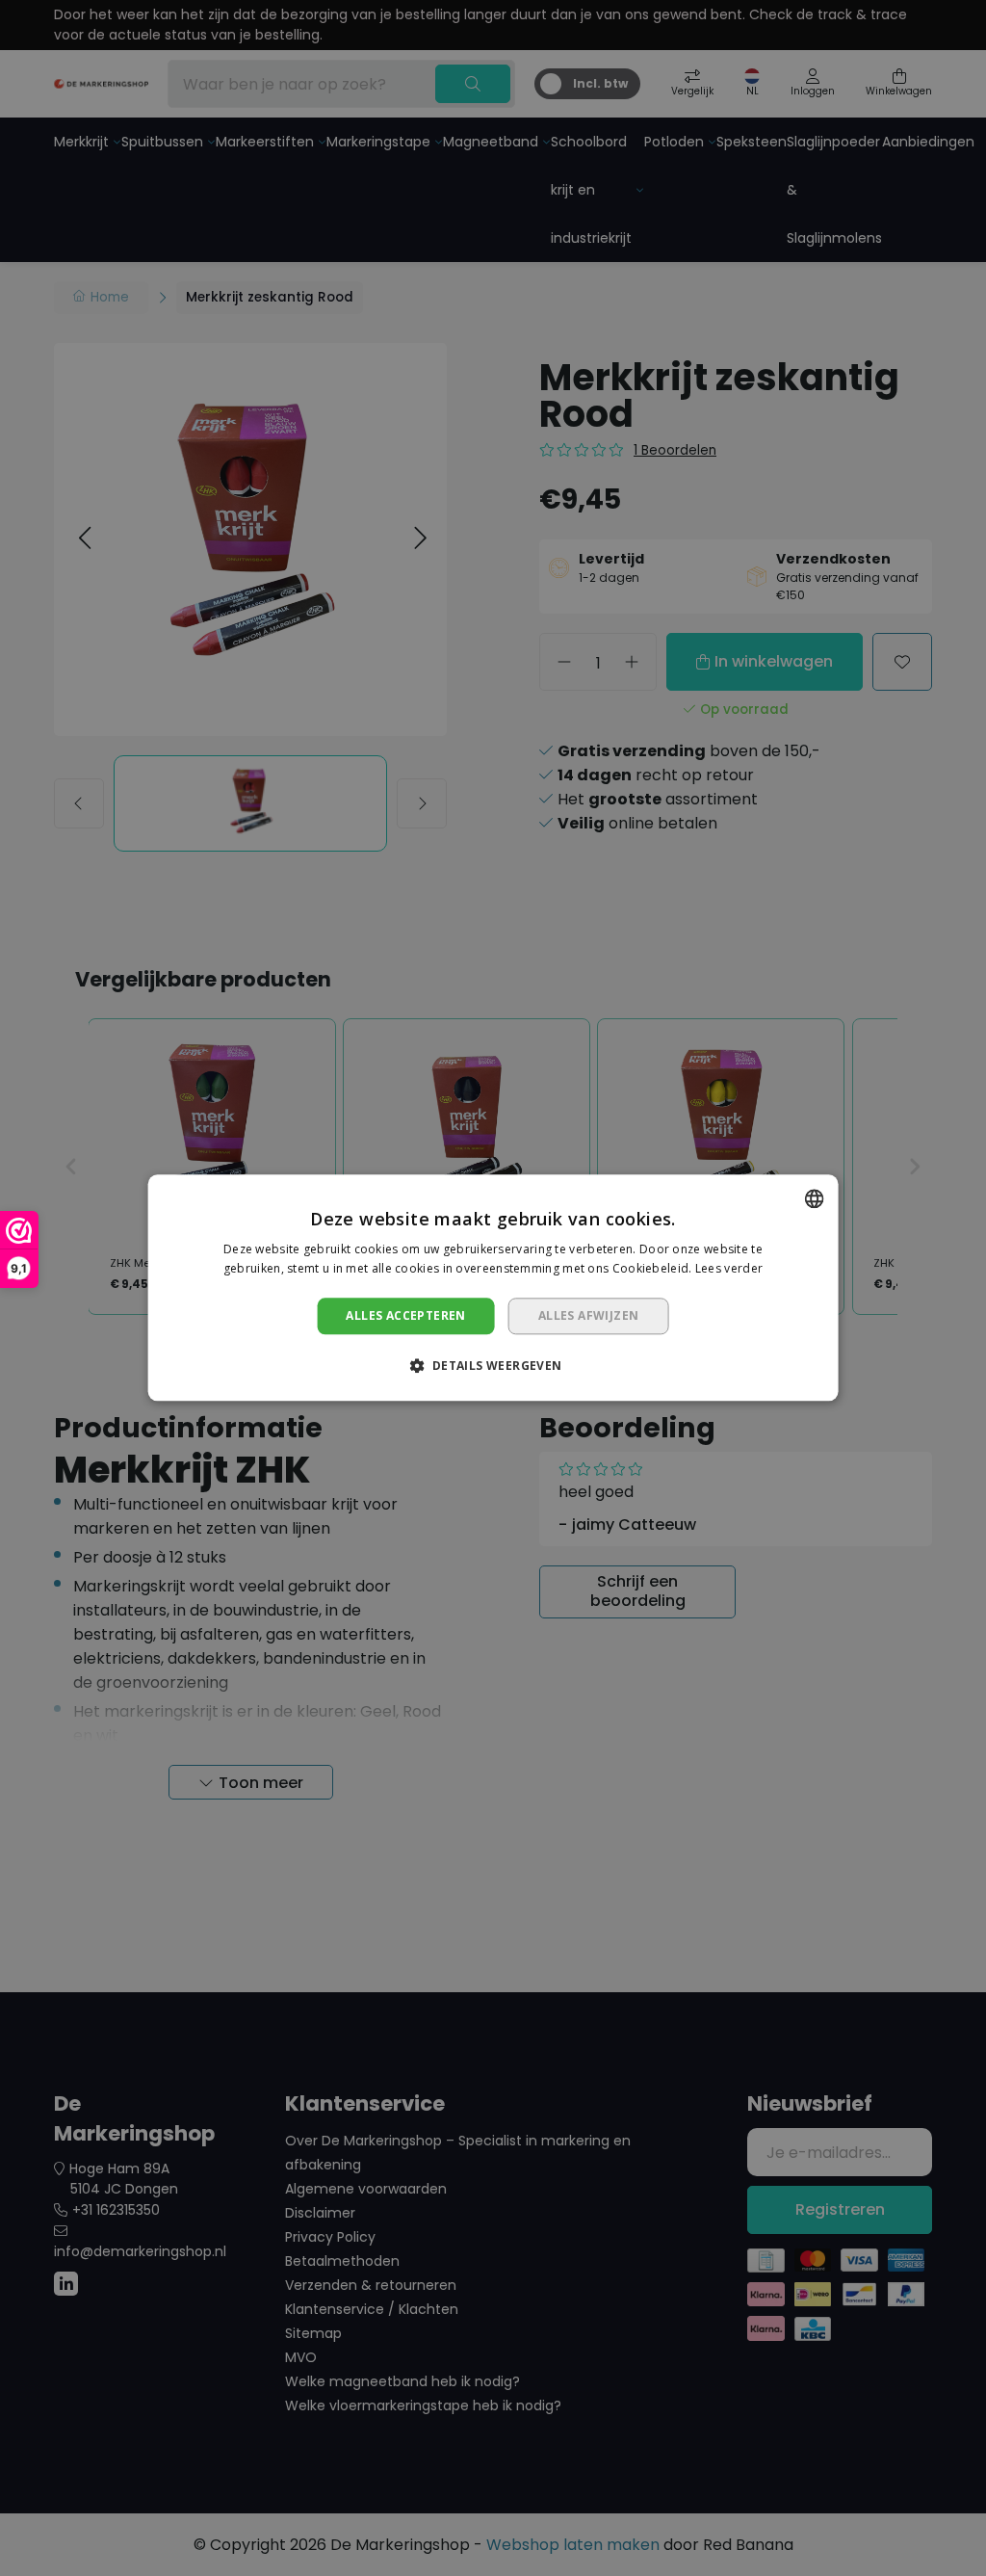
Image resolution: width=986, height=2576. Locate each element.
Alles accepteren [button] (405, 1315)
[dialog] (493, 1288)
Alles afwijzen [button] (589, 1315)
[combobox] (814, 1198)
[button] (493, 1366)
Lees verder (729, 1269)
